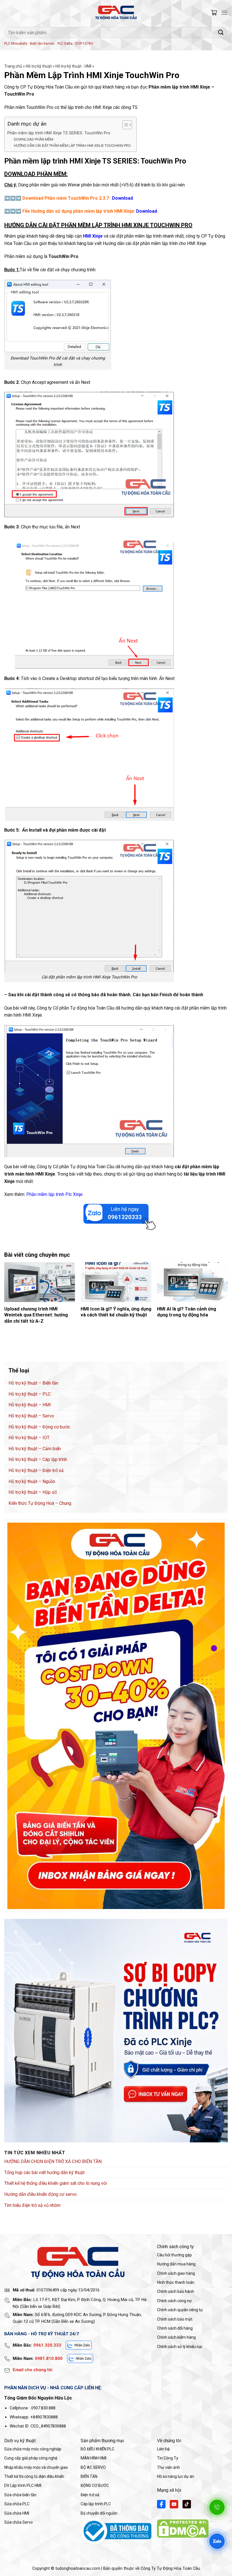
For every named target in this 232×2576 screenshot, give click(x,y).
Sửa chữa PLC (17, 2504)
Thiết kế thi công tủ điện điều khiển (34, 2476)
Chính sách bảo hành (176, 2291)
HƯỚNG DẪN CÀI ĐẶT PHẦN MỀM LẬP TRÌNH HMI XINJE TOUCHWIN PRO (72, 146)
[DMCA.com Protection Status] (183, 2528)
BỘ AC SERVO (93, 2467)
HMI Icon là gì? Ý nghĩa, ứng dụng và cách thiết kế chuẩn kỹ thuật (116, 1312)
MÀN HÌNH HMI (94, 2458)
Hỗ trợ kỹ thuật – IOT (29, 1438)
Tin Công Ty (168, 2458)
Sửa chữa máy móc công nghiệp (33, 2449)
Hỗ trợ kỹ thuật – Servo (31, 1416)
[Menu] (224, 13)
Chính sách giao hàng (176, 2273)
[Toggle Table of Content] (124, 125)
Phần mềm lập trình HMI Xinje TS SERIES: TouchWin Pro (59, 133)
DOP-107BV (84, 44)
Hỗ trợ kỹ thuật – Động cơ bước (39, 1427)
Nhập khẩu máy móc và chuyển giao (36, 2467)
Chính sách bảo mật (175, 2319)
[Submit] (221, 32)
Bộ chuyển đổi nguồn (99, 2513)
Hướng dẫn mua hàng (176, 2264)
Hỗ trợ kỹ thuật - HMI (73, 66)
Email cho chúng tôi (33, 2370)
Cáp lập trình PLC (96, 2504)
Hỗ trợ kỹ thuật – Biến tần (33, 1383)
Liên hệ (163, 2449)
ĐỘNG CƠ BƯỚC (95, 2485)
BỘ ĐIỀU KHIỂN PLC (97, 2449)
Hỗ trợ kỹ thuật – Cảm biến (35, 1449)
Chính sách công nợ (174, 2301)
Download (147, 211)
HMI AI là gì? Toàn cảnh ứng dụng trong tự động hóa (187, 1312)
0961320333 (125, 1217)
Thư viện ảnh (168, 2467)
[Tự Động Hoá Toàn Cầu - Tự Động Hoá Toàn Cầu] (116, 13)
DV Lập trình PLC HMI (23, 2485)
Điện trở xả (90, 2495)
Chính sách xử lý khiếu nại (180, 2347)
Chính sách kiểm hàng (176, 2337)
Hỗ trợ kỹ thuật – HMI (30, 1405)
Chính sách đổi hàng (175, 2328)
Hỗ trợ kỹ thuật (39, 66)
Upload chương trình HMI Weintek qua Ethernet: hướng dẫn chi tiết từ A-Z (36, 1315)
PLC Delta (65, 44)
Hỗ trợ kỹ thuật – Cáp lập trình (38, 1459)
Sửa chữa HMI (17, 2513)
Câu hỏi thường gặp (174, 2255)
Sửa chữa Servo (19, 2522)
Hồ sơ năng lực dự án (176, 2476)
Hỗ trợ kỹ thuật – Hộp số (33, 1492)
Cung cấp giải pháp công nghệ (31, 2458)
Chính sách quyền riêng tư (180, 2310)
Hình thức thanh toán (176, 2282)
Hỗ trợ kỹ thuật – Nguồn (32, 1481)
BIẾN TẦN (89, 2476)
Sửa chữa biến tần (20, 2495)
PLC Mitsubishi (16, 44)
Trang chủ (13, 66)
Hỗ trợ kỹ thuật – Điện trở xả (36, 1470)
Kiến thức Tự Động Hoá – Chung (40, 1503)
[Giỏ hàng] (214, 13)
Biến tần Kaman (42, 44)
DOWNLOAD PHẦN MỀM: (34, 139)
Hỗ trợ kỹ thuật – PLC (30, 1394)
